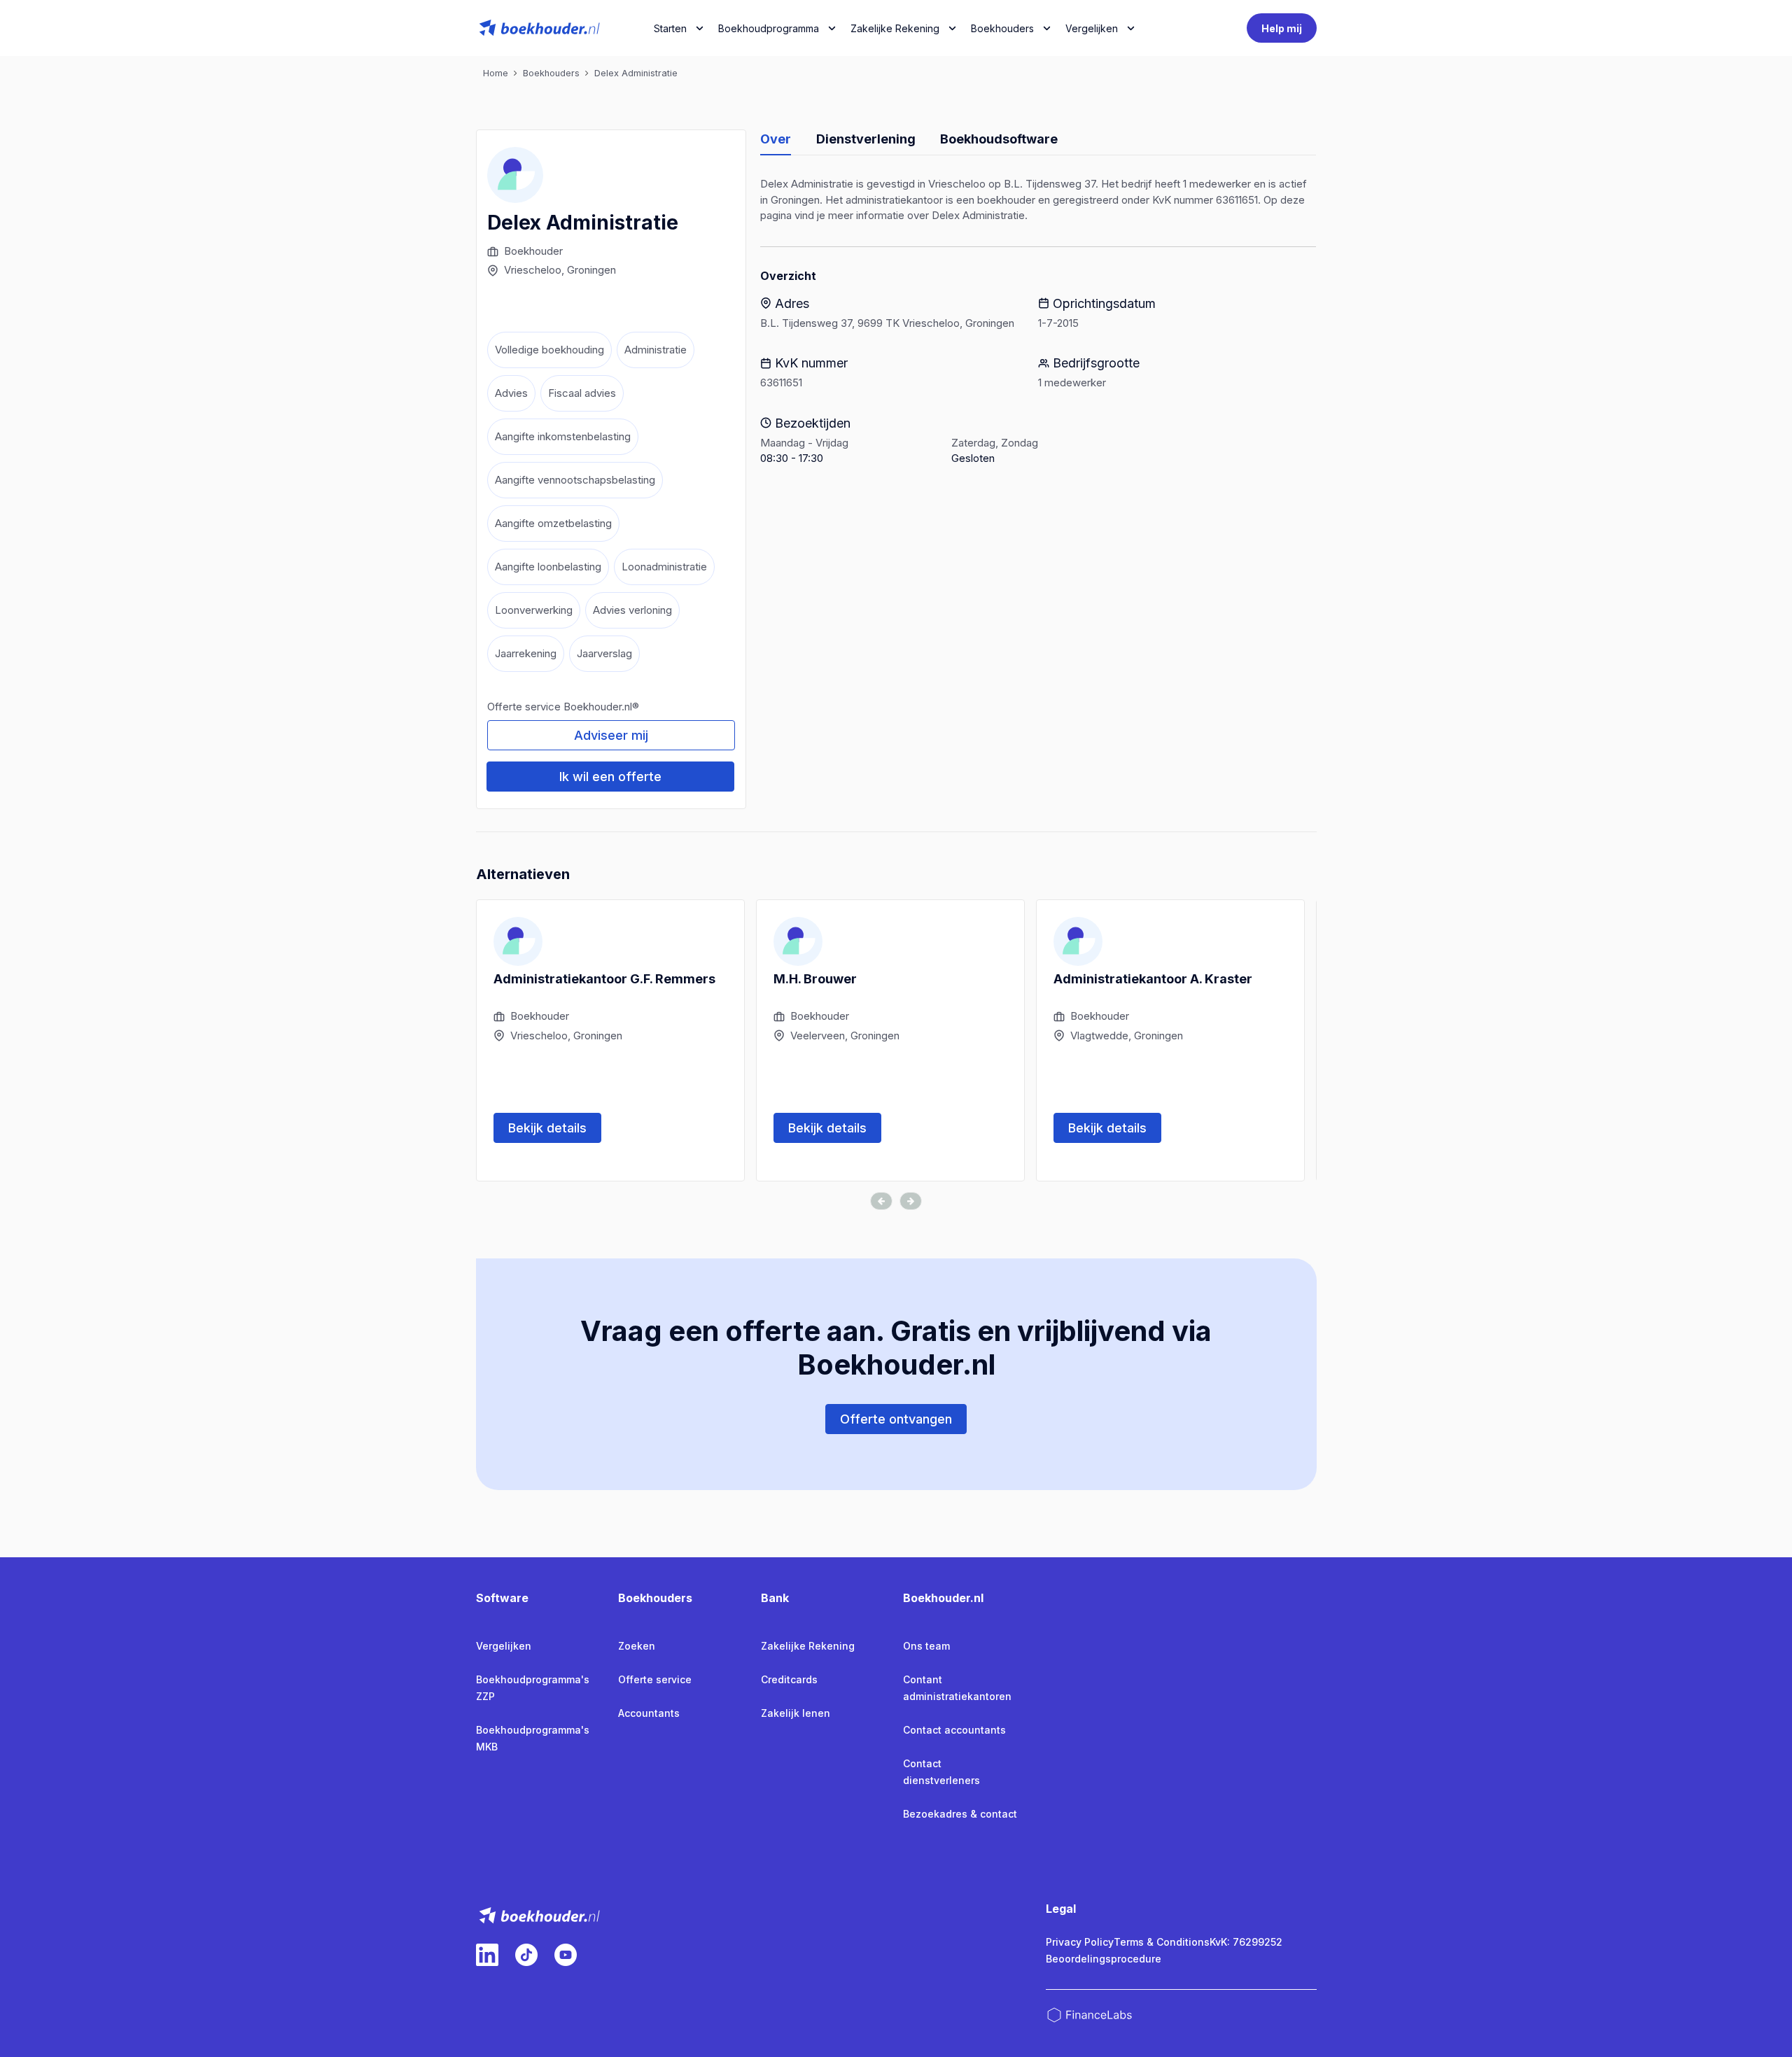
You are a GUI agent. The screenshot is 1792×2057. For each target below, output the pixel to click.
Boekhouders (1002, 28)
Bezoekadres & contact (960, 1814)
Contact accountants (954, 1730)
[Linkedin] (487, 1955)
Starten (670, 28)
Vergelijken (504, 1646)
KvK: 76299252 (1246, 1942)
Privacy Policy (1080, 1942)
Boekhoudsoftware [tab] (999, 139)
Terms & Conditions (1162, 1942)
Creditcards (789, 1679)
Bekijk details (547, 1128)
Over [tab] (776, 139)
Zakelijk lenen (796, 1713)
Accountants (649, 1713)
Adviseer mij (611, 735)
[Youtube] (566, 1955)
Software (502, 1598)
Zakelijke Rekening (895, 28)
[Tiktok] (526, 1955)
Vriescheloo (533, 270)
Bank (775, 1598)
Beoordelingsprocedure (1104, 1959)
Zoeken (637, 1646)
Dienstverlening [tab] (866, 139)
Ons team (926, 1646)
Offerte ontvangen (896, 1419)
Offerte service (655, 1679)
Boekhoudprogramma (769, 28)
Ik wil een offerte (610, 777)
